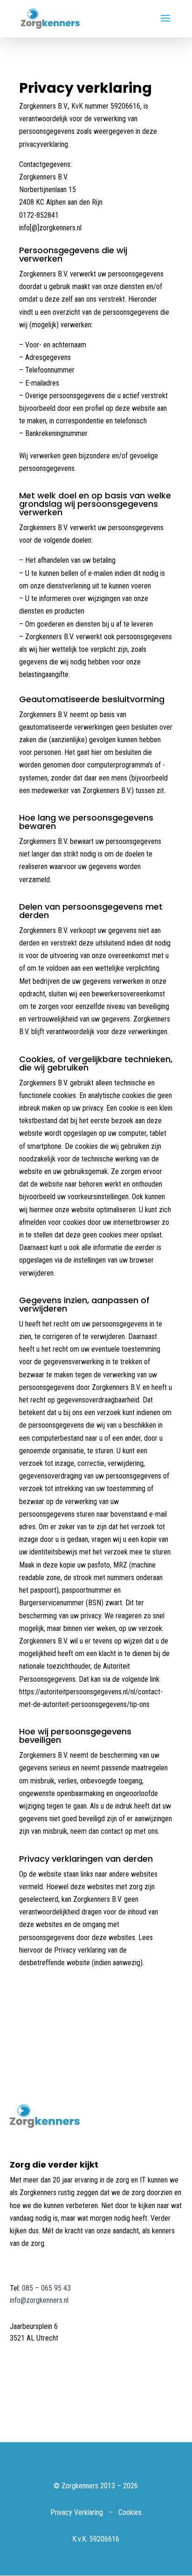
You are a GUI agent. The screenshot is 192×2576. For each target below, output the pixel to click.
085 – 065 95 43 (46, 2288)
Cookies (130, 2512)
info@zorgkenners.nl (39, 2300)
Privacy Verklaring (77, 2512)
